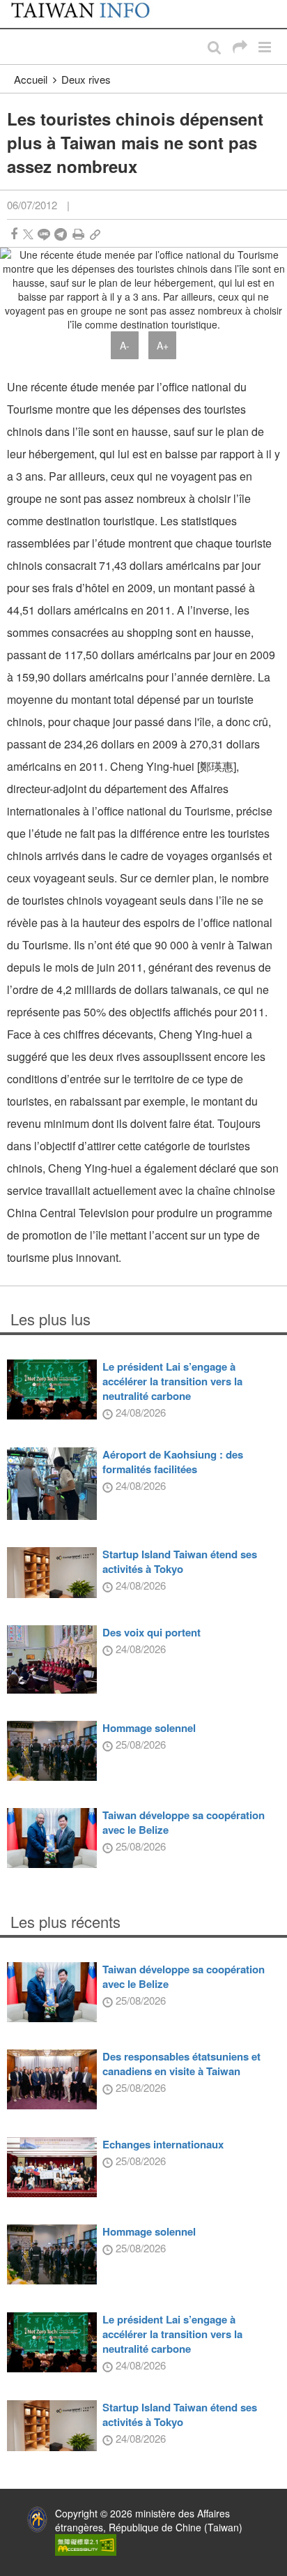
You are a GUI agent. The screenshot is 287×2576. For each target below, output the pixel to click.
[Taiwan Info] (89, 14)
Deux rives (86, 79)
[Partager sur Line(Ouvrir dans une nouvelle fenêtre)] (44, 234)
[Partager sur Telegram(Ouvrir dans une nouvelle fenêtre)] (61, 234)
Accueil (31, 79)
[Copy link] (95, 234)
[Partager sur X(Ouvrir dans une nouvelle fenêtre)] (28, 234)
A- (125, 345)
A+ (163, 345)
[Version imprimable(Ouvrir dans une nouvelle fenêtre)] (78, 234)
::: (15, 7)
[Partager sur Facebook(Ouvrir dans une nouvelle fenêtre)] (14, 234)
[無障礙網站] (86, 2543)
